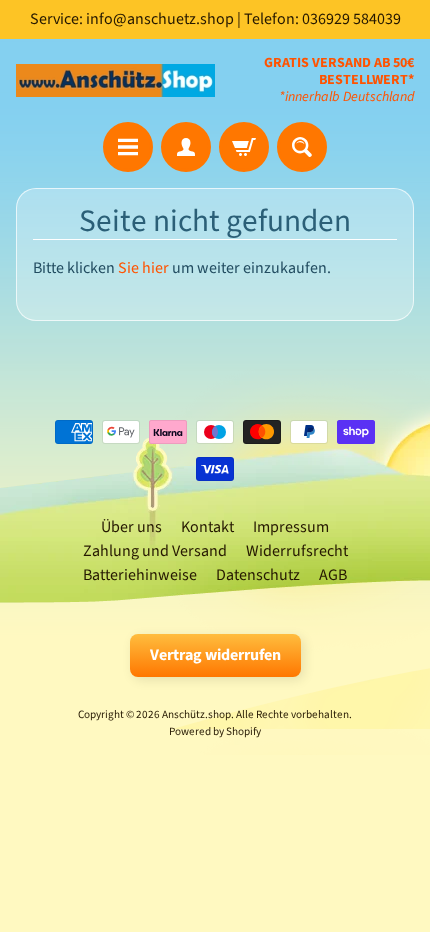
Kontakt (207, 527)
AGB (333, 575)
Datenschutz (258, 575)
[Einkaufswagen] (244, 147)
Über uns (131, 527)
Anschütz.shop (196, 714)
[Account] (186, 147)
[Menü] (128, 147)
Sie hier (143, 268)
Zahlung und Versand (155, 551)
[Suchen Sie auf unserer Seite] (302, 147)
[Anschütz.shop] (115, 80)
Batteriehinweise (140, 575)
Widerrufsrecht (297, 551)
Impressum (291, 527)
